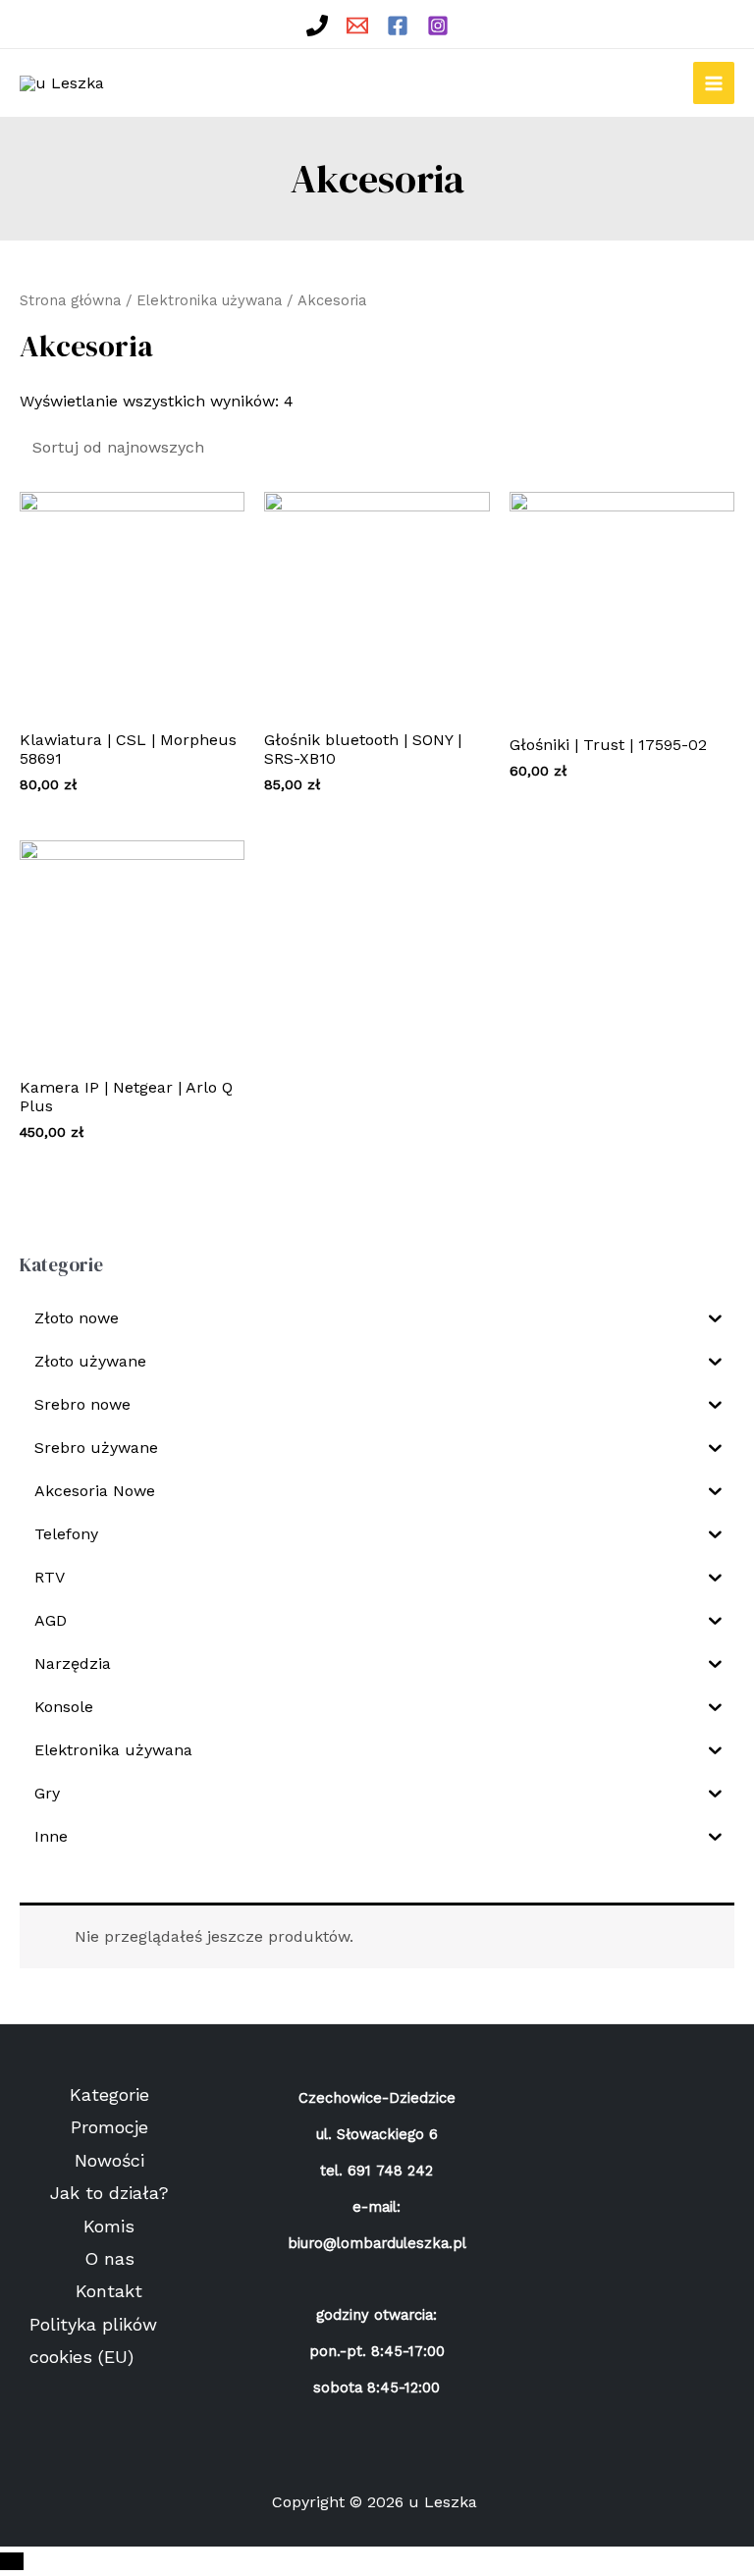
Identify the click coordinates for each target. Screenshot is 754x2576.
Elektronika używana (209, 300)
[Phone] (317, 26)
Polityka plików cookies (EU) (93, 2340)
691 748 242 (390, 2171)
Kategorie (109, 2094)
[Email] (357, 26)
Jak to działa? (109, 2193)
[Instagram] (438, 26)
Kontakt (109, 2291)
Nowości (109, 2160)
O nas (109, 2258)
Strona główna (70, 300)
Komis (109, 2226)
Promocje (109, 2127)
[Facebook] (398, 26)
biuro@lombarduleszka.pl (377, 2243)
